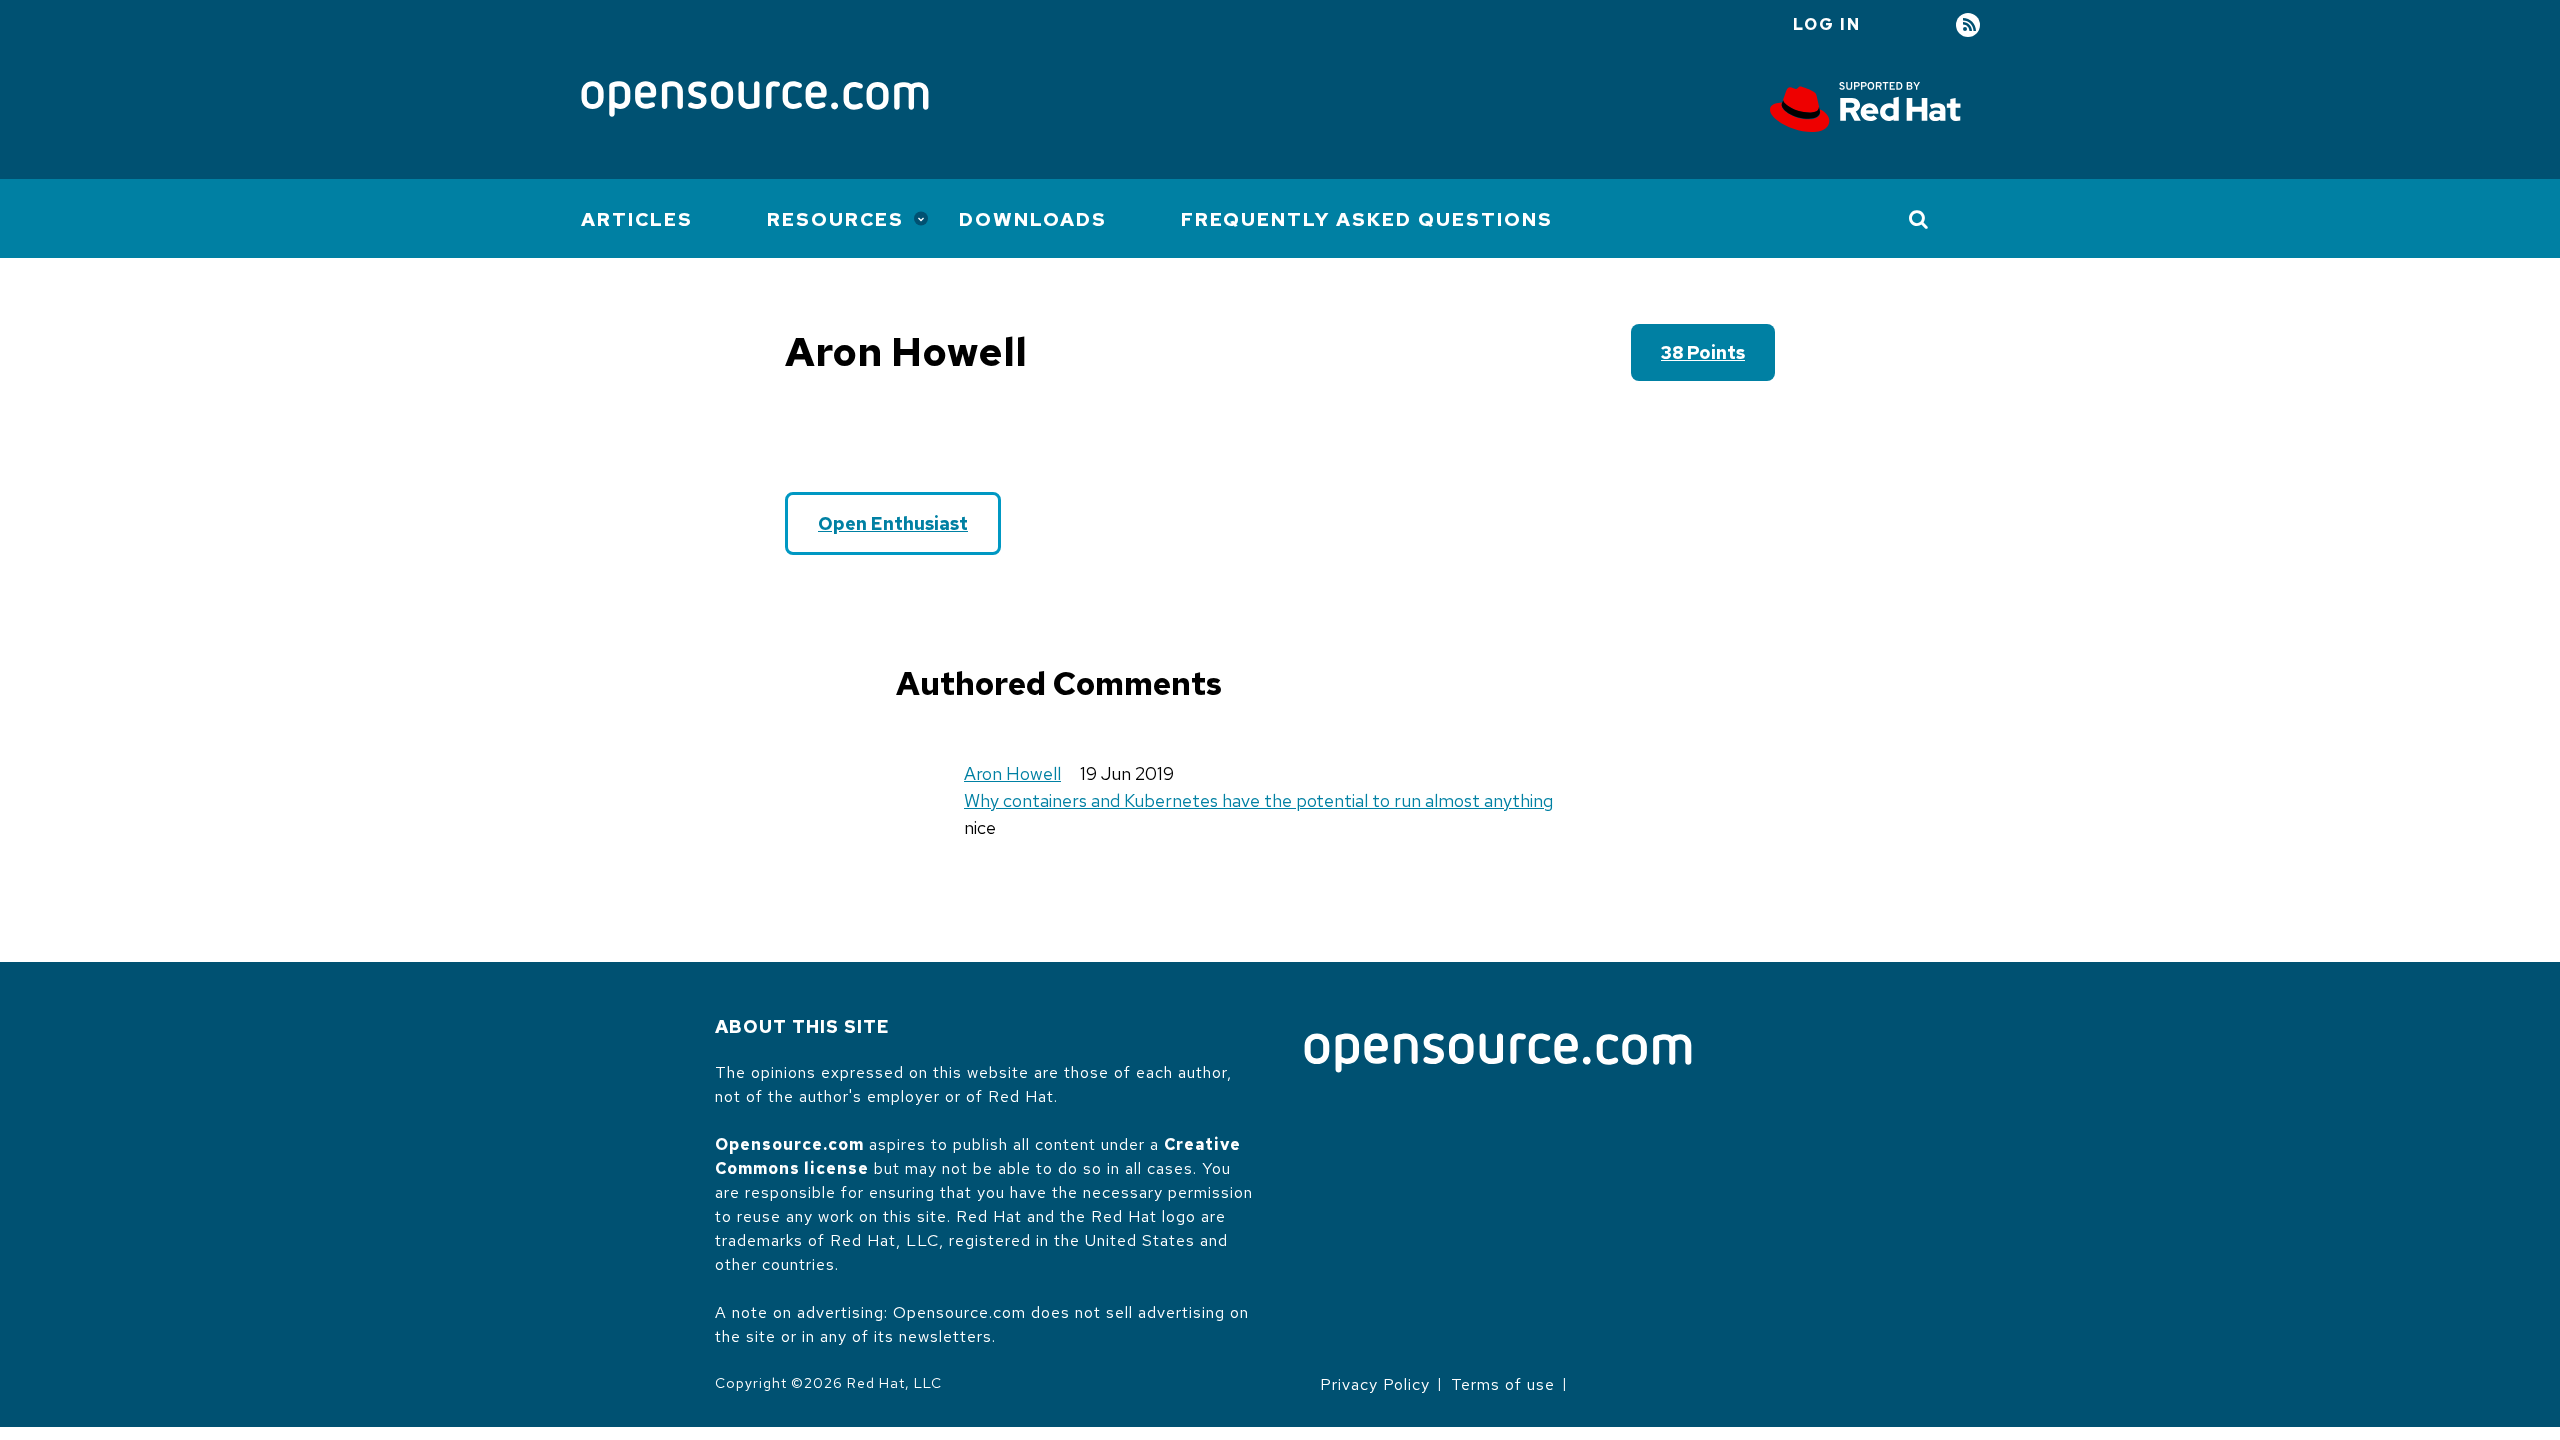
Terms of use (1503, 1384)
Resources (835, 219)
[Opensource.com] (755, 100)
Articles (637, 219)
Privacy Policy (1375, 1384)
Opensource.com (789, 1144)
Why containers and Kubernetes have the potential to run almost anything (1258, 800)
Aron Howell (1012, 773)
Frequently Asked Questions (1367, 219)
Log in (1827, 24)
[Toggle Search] (1919, 219)
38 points (1703, 352)
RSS (1968, 25)
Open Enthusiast (893, 523)
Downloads (1033, 219)
